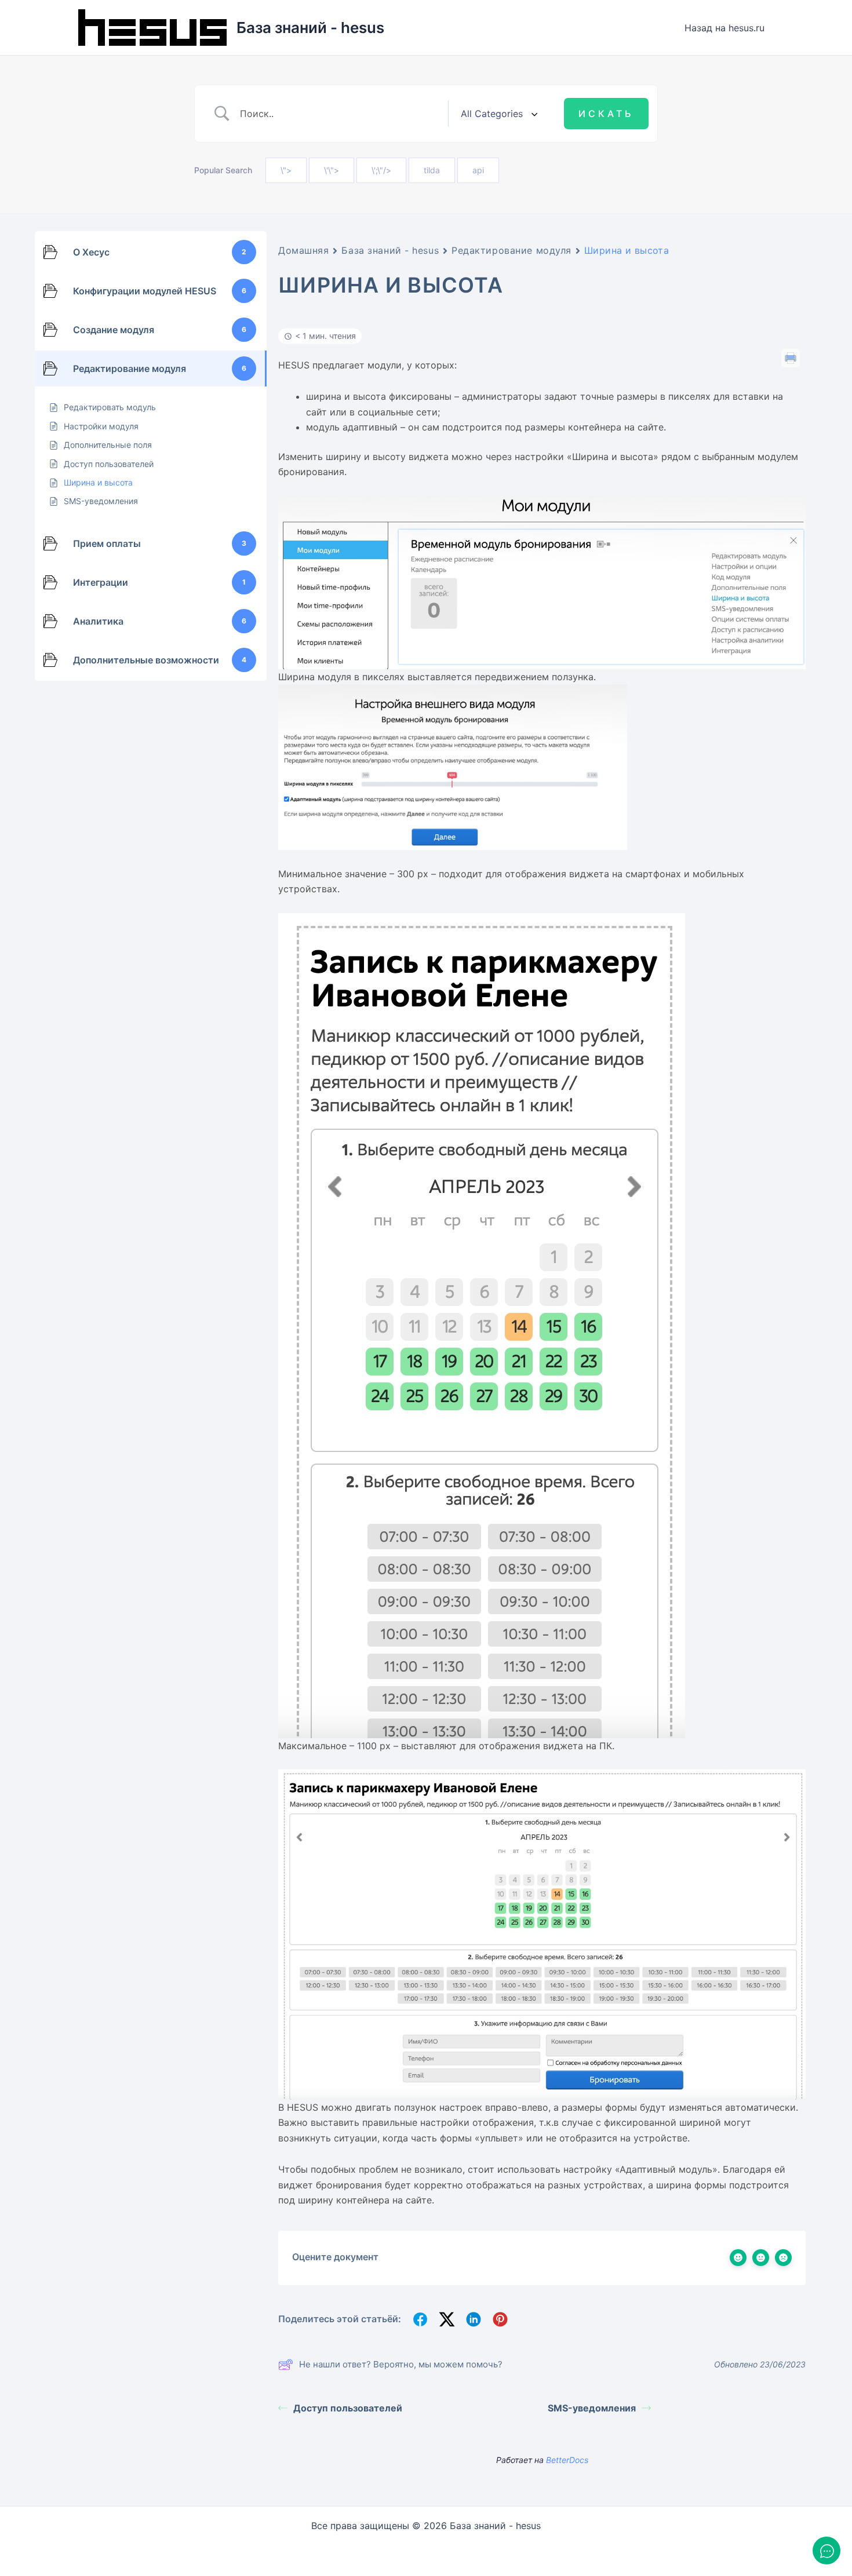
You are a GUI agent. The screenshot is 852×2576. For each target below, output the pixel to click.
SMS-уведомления (592, 2408)
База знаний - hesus (310, 28)
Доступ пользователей (348, 2408)
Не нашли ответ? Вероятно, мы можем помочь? (401, 2364)
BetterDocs (567, 2460)
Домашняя (303, 250)
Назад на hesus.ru (724, 28)
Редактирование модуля (511, 250)
